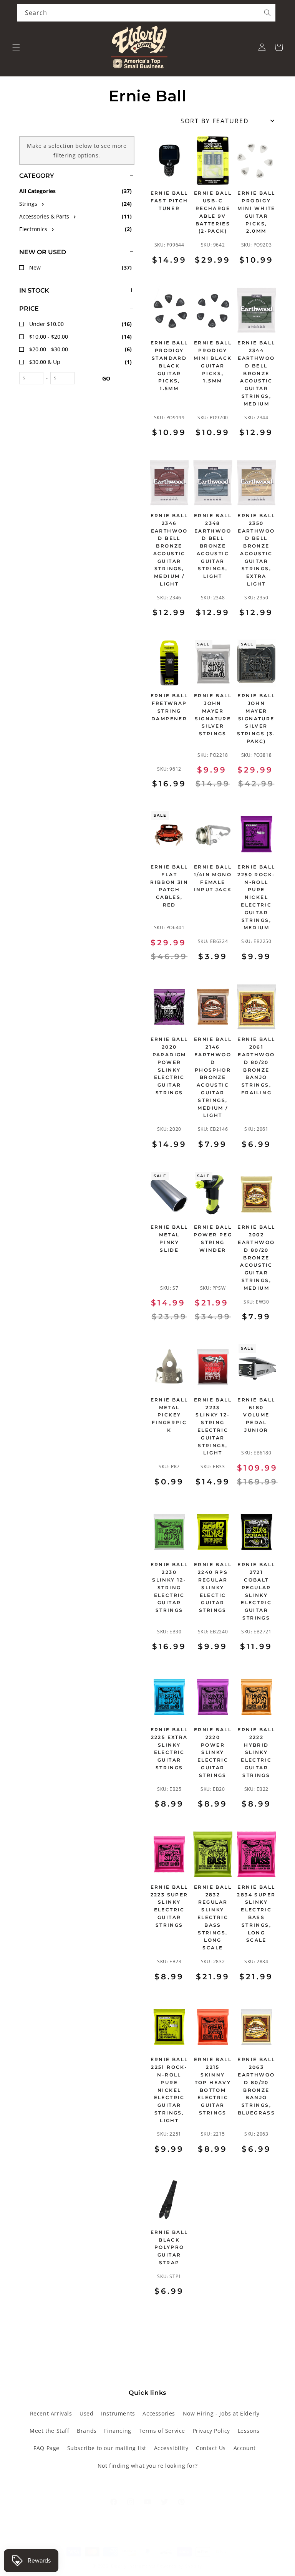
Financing (118, 2431)
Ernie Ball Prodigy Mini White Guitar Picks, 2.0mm (256, 212)
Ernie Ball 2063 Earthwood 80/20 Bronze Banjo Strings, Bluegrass (256, 2086)
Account (245, 2448)
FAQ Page (46, 2448)
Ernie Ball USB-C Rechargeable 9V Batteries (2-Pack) (213, 212)
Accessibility (171, 2448)
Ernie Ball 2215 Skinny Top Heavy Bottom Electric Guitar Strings (213, 2086)
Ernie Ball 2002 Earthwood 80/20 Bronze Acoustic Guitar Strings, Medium (256, 1257)
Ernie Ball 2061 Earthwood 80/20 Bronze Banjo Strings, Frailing (256, 1066)
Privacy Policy (211, 2431)
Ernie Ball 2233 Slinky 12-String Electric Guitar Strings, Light (213, 1426)
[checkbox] (77, 204)
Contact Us (211, 2448)
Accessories (159, 2413)
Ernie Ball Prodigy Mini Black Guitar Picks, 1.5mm (213, 362)
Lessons (249, 2431)
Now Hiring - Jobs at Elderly (221, 2413)
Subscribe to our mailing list (107, 2448)
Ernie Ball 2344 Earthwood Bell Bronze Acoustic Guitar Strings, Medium (256, 373)
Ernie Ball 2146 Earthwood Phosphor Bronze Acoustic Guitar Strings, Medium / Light (213, 1077)
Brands (87, 2431)
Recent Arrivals (51, 2413)
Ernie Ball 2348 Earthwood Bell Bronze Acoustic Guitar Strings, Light (213, 546)
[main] (213, 1227)
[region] (67, 1227)
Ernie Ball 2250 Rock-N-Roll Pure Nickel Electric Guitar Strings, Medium (256, 897)
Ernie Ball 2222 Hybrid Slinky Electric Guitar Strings (256, 1752)
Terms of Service (162, 2431)
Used (86, 2413)
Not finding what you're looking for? (148, 2466)
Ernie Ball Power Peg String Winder (213, 1238)
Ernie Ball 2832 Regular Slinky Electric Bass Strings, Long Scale (213, 1917)
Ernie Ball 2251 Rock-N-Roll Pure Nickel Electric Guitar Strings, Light (169, 2090)
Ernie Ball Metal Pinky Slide (169, 1238)
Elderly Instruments (133, 2566)
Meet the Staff (49, 2431)
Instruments (118, 2413)
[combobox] (146, 13)
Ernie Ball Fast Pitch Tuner (169, 201)
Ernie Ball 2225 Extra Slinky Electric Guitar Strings (169, 1749)
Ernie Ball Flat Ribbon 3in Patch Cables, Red (169, 886)
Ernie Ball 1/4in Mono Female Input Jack (213, 878)
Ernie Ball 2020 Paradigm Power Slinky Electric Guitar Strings (169, 1066)
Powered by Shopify (180, 2566)
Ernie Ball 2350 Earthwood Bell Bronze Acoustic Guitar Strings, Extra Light (256, 550)
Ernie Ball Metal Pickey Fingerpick (169, 1415)
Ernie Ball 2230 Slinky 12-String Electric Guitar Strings (169, 1587)
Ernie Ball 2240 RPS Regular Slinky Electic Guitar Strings (213, 1587)
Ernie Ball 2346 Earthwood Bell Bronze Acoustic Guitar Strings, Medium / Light (169, 550)
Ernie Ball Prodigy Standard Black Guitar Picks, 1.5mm (169, 366)
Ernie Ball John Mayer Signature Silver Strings (213, 715)
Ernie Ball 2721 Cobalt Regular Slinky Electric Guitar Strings (256, 1591)
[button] (16, 47)
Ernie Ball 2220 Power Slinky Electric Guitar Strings (213, 1752)
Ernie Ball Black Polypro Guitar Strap (169, 2247)
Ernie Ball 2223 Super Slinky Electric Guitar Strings (169, 1906)
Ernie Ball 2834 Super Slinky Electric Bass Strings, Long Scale (256, 1914)
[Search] (267, 13)
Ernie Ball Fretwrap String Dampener (169, 707)
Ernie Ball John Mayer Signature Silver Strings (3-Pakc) (256, 718)
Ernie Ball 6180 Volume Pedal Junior (256, 1415)
